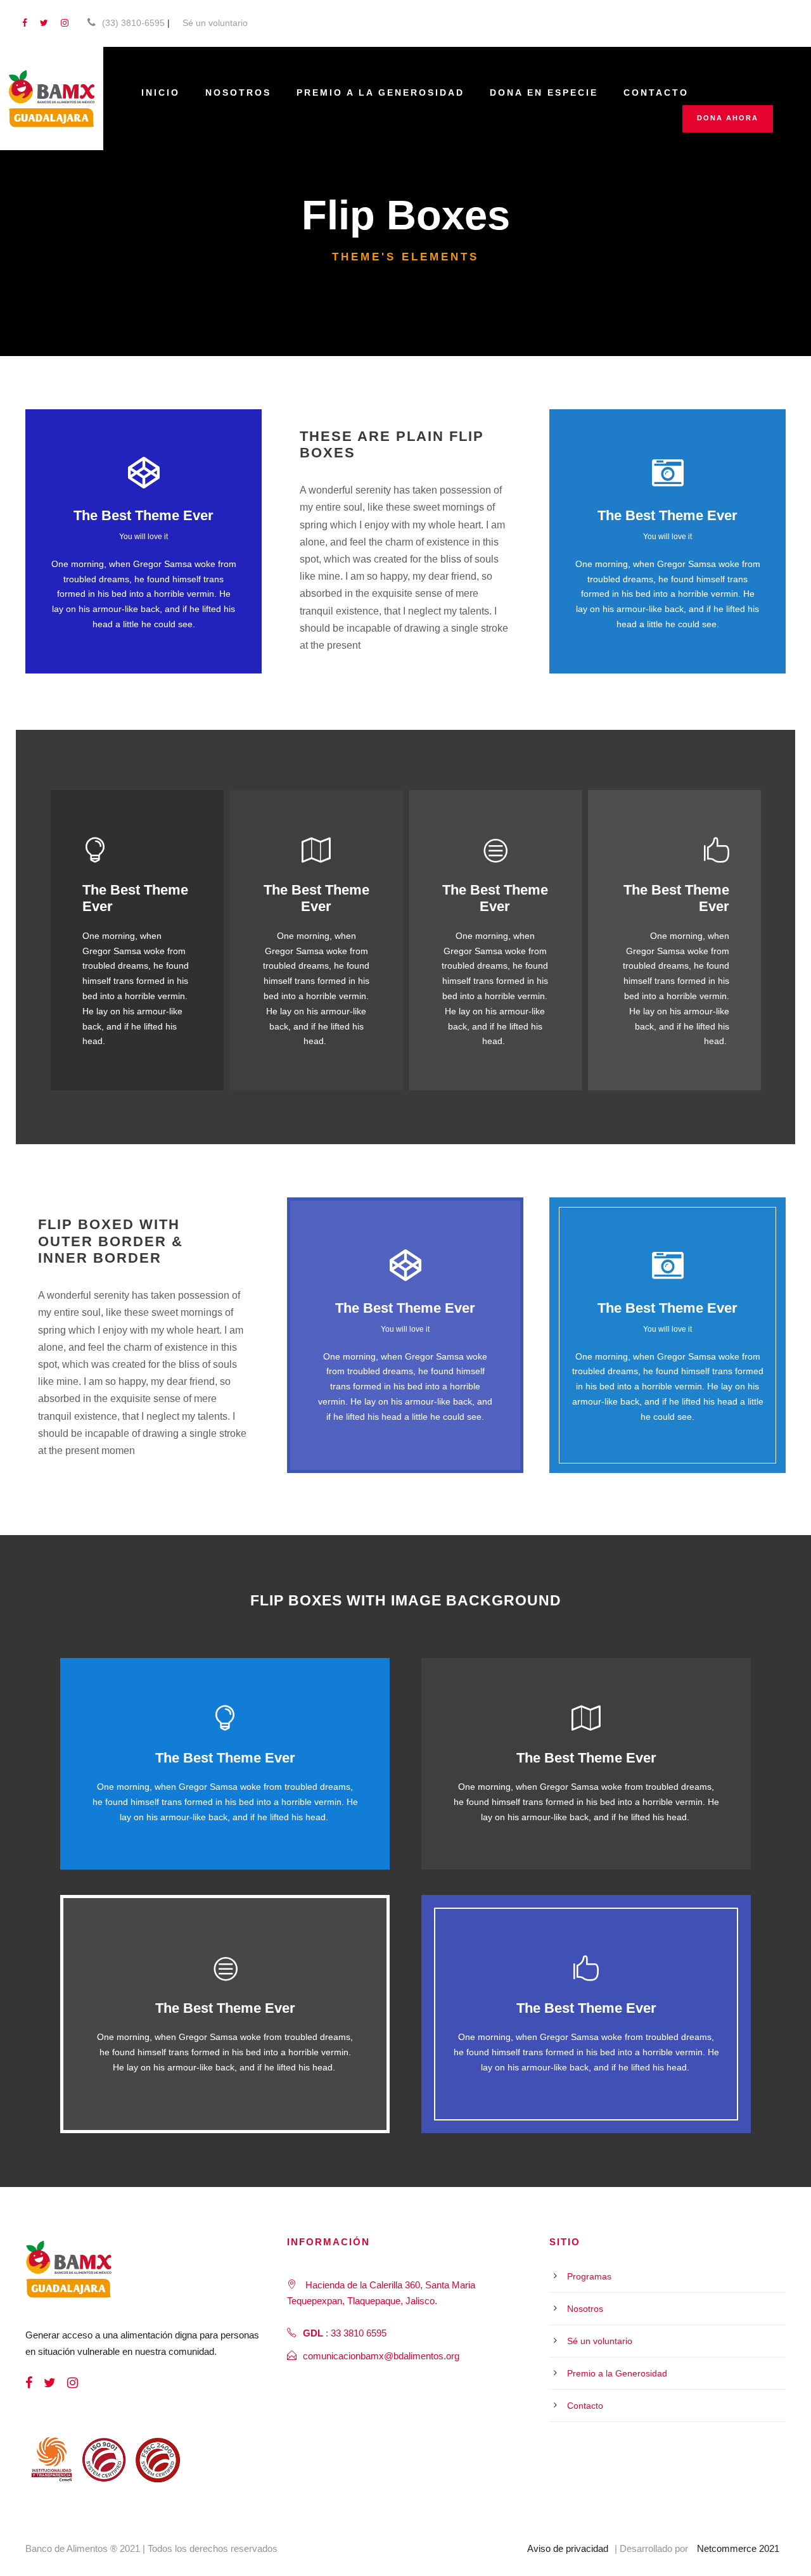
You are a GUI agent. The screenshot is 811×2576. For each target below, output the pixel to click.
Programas (589, 2276)
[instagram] (65, 23)
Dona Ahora (728, 118)
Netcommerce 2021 (738, 2548)
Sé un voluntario (215, 23)
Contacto (656, 92)
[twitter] (44, 23)
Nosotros (238, 92)
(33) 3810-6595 (133, 23)
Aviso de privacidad (568, 2548)
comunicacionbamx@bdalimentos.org (381, 2356)
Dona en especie (544, 92)
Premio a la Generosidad (380, 92)
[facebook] (25, 23)
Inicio (161, 92)
